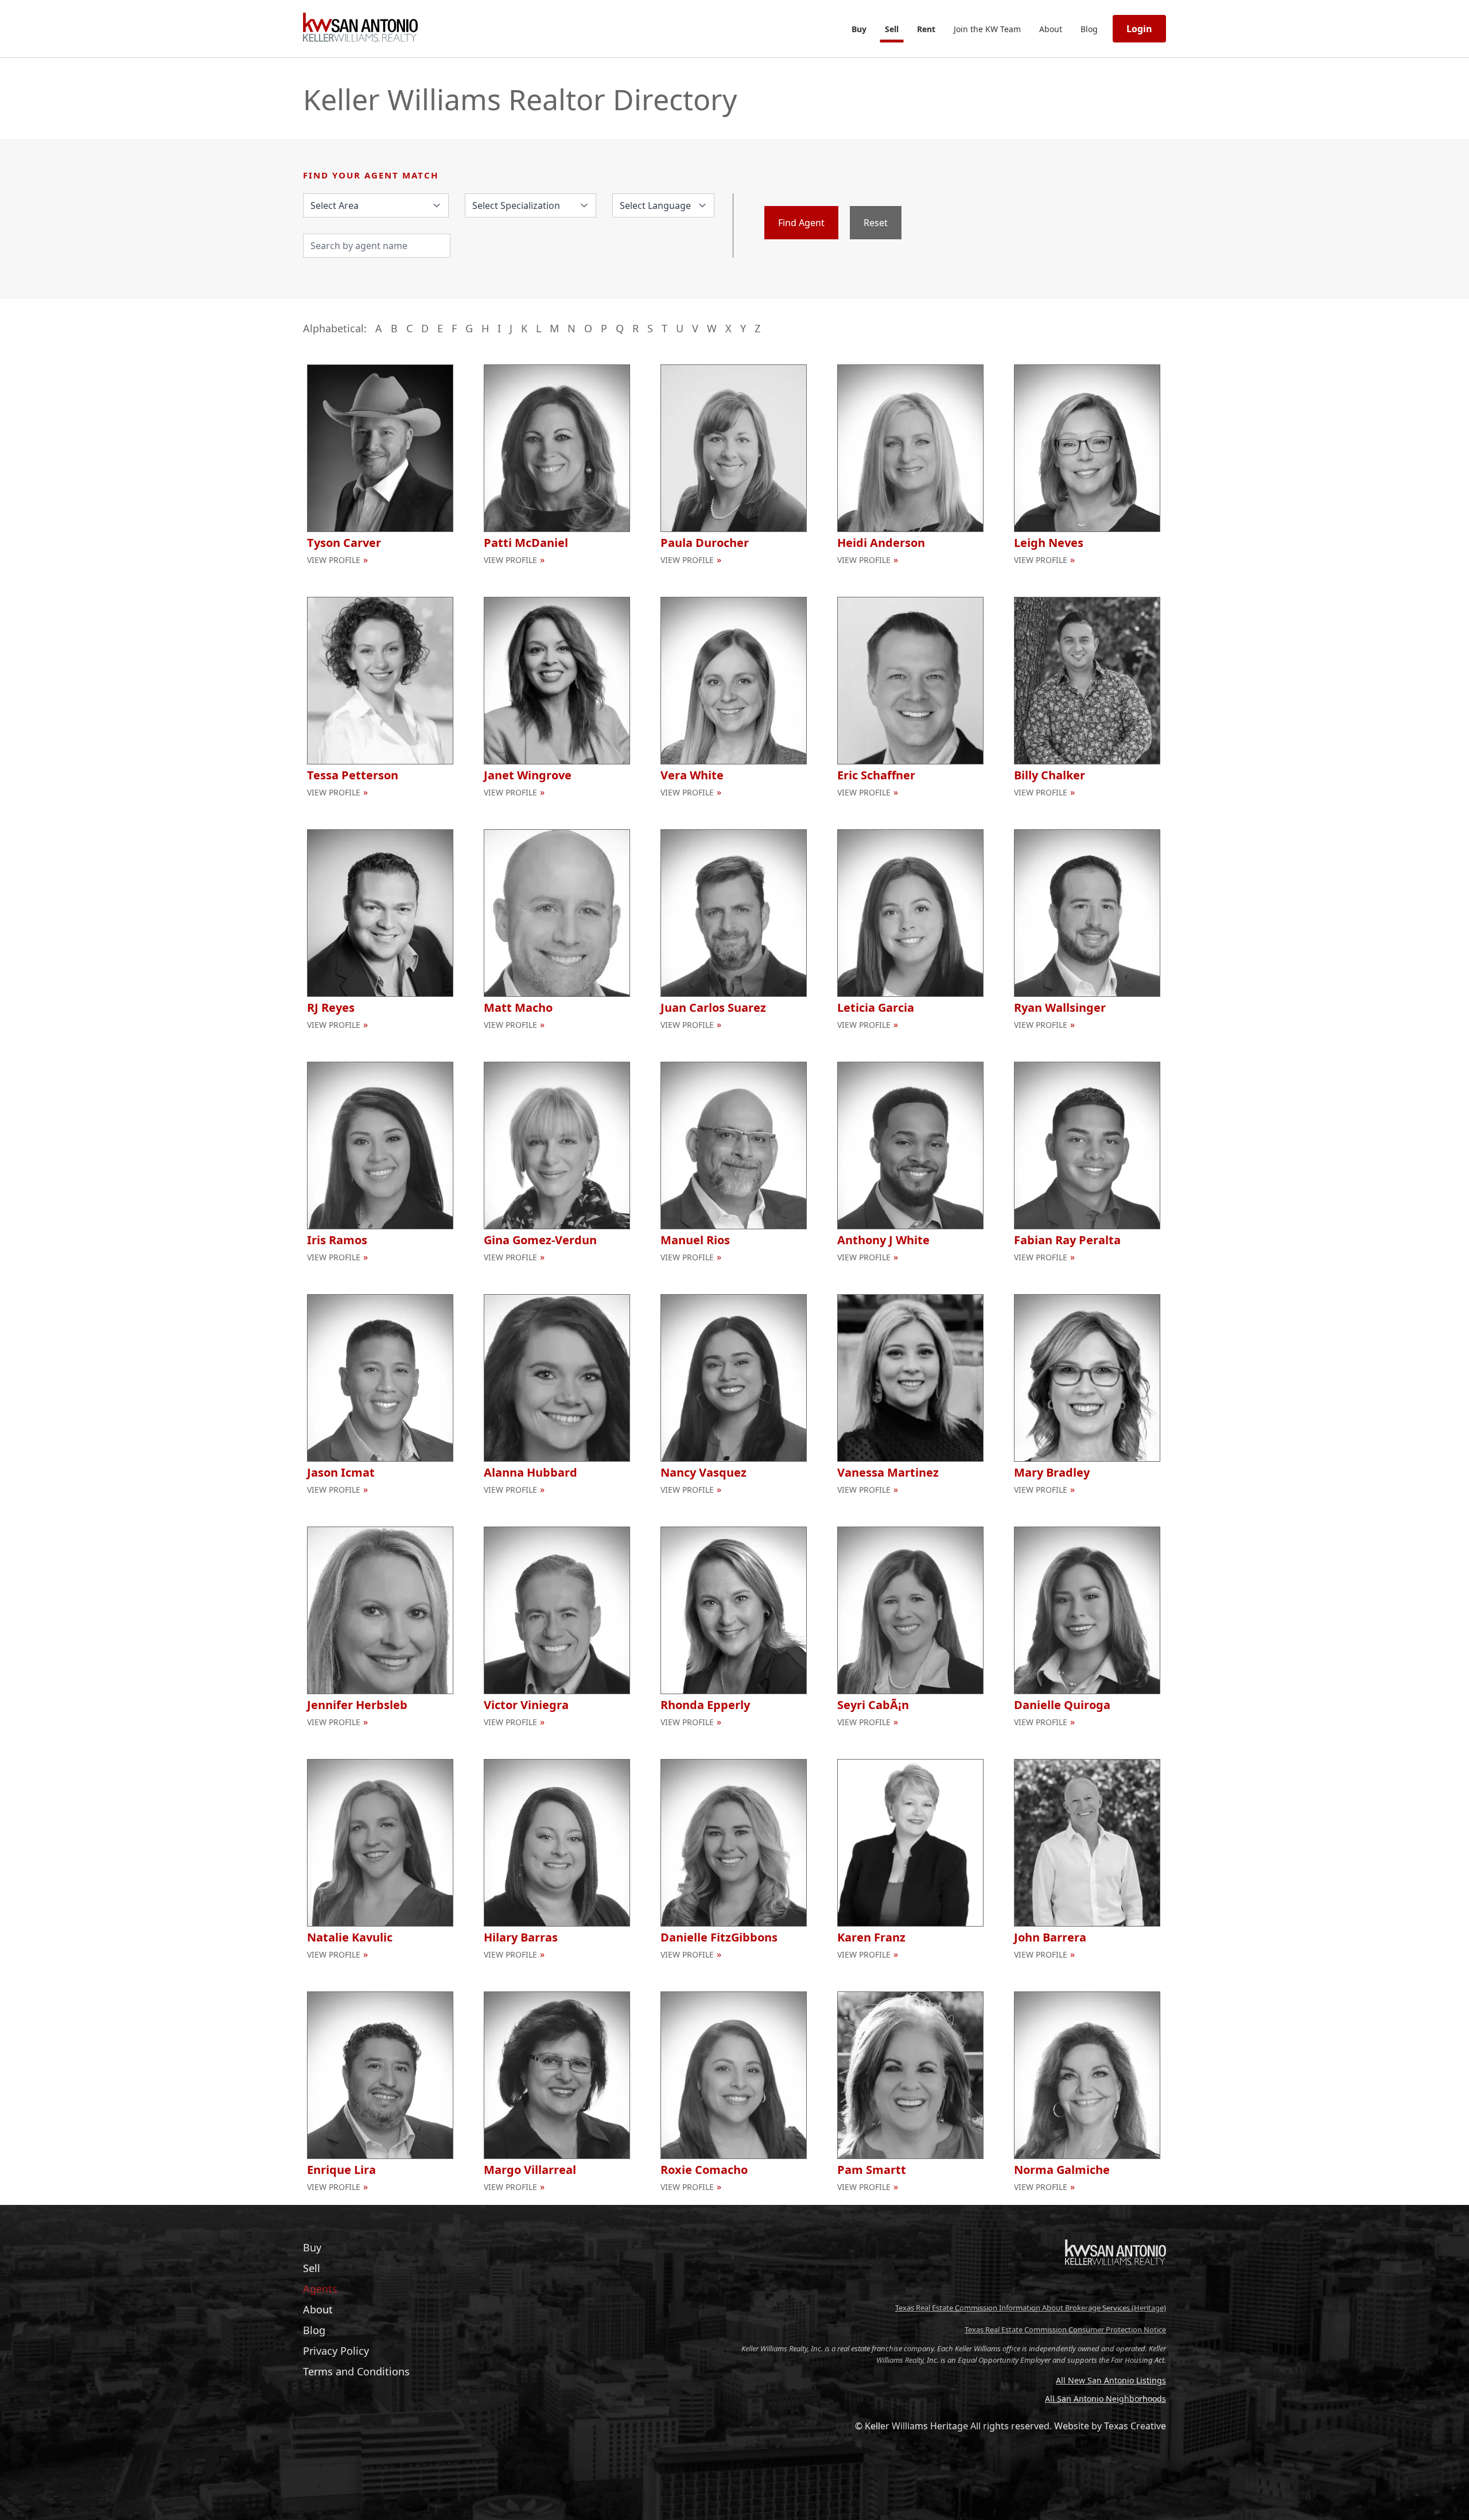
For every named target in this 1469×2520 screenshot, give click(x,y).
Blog (1089, 29)
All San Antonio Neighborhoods (1105, 2399)
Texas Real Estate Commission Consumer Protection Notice (1065, 2329)
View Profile (334, 560)
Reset (876, 223)
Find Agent (801, 223)
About (1051, 29)
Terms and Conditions (356, 2371)
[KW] (1116, 2289)
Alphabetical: (335, 328)
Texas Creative (1135, 2426)
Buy (859, 29)
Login (1139, 29)
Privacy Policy (336, 2351)
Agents (320, 2289)
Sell (892, 29)
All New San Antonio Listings (1111, 2380)
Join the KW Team (987, 29)
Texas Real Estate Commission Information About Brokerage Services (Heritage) (1031, 2308)
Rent (926, 29)
